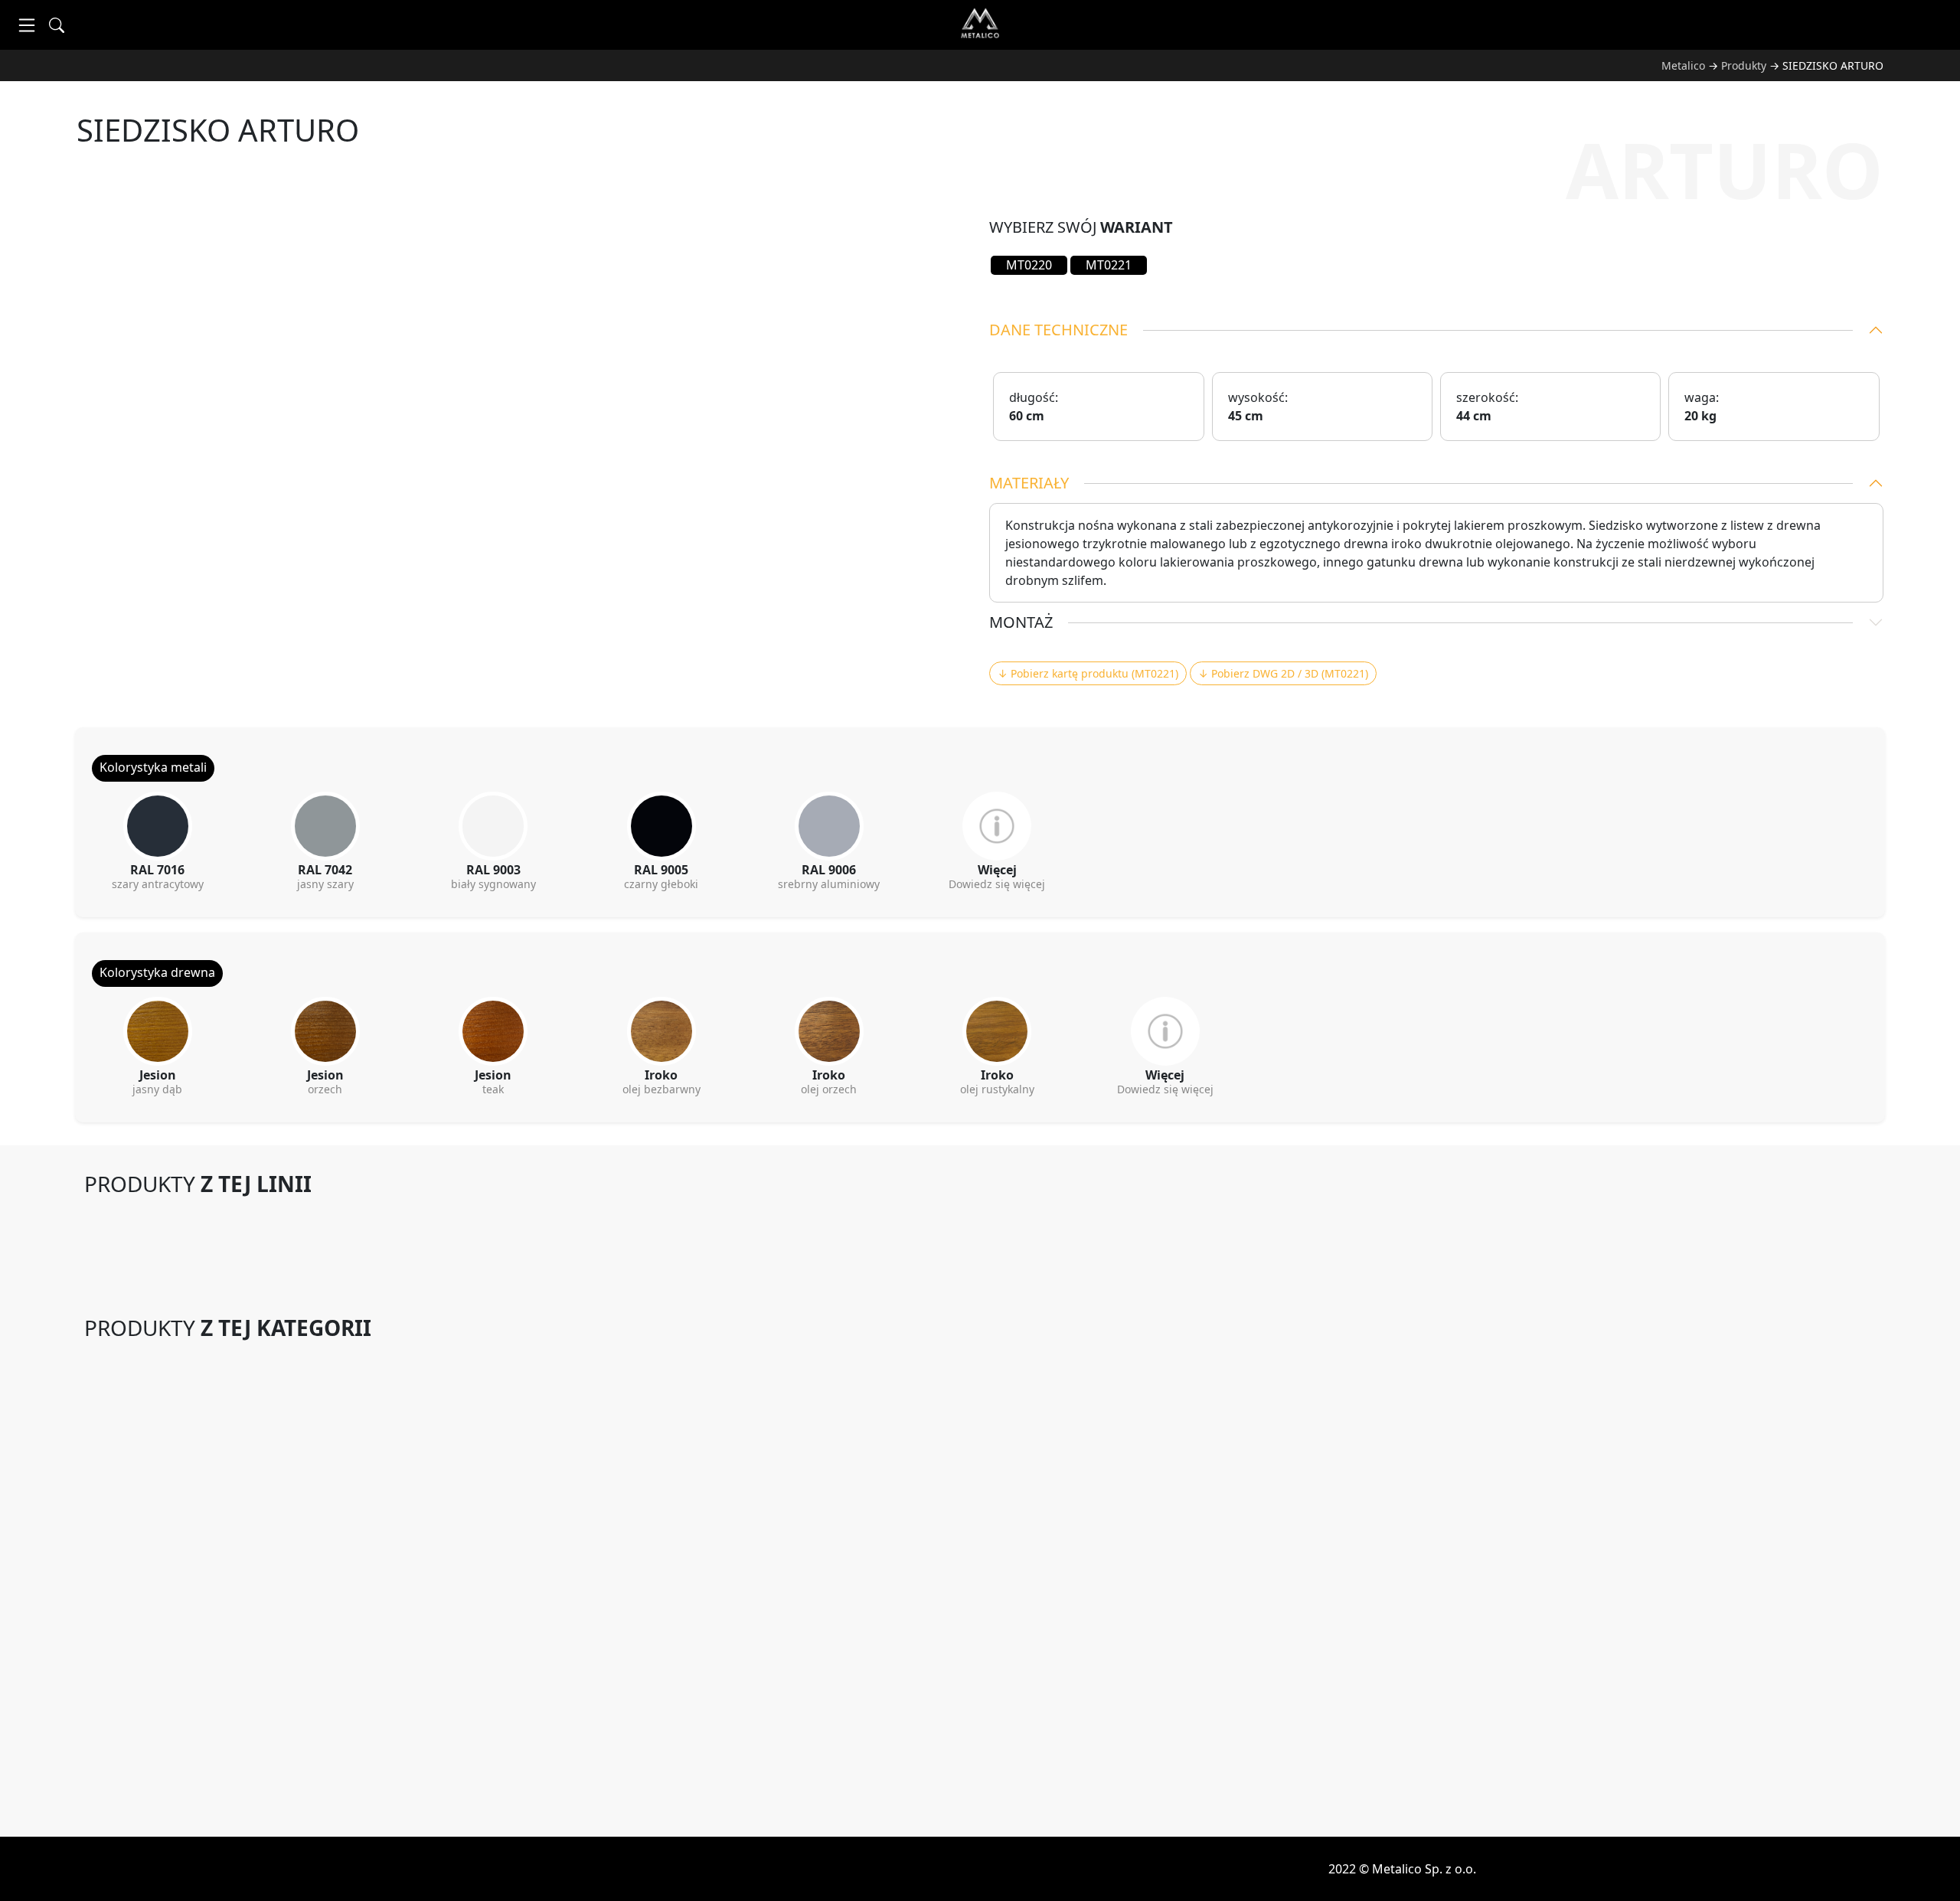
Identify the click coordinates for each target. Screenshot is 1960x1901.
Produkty (1744, 65)
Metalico (1683, 65)
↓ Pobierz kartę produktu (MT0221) (1088, 673)
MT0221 (1109, 265)
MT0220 (1029, 265)
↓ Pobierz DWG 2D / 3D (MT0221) (1283, 673)
